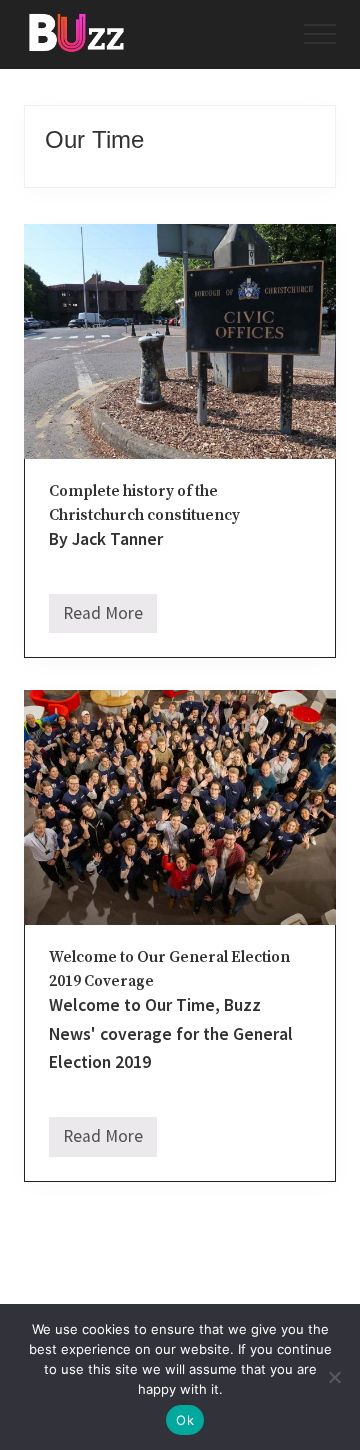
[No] (335, 1377)
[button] (320, 34)
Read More (103, 618)
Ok (185, 1420)
